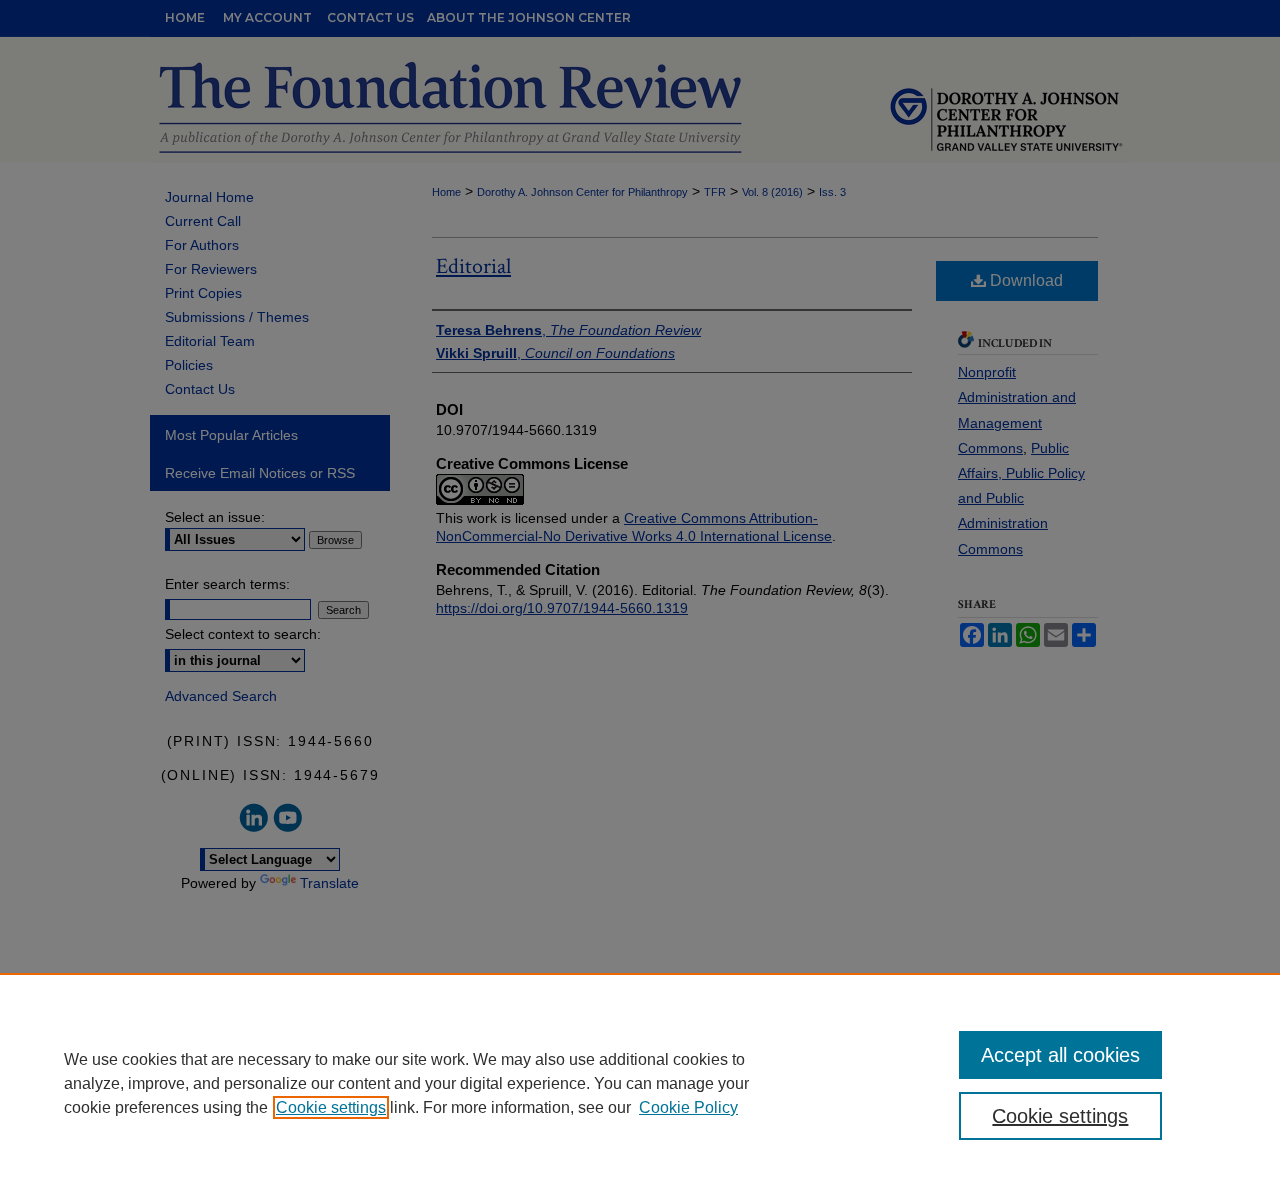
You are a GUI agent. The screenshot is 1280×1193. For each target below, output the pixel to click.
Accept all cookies (1060, 1055)
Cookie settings (331, 1107)
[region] (640, 1083)
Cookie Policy (688, 1107)
